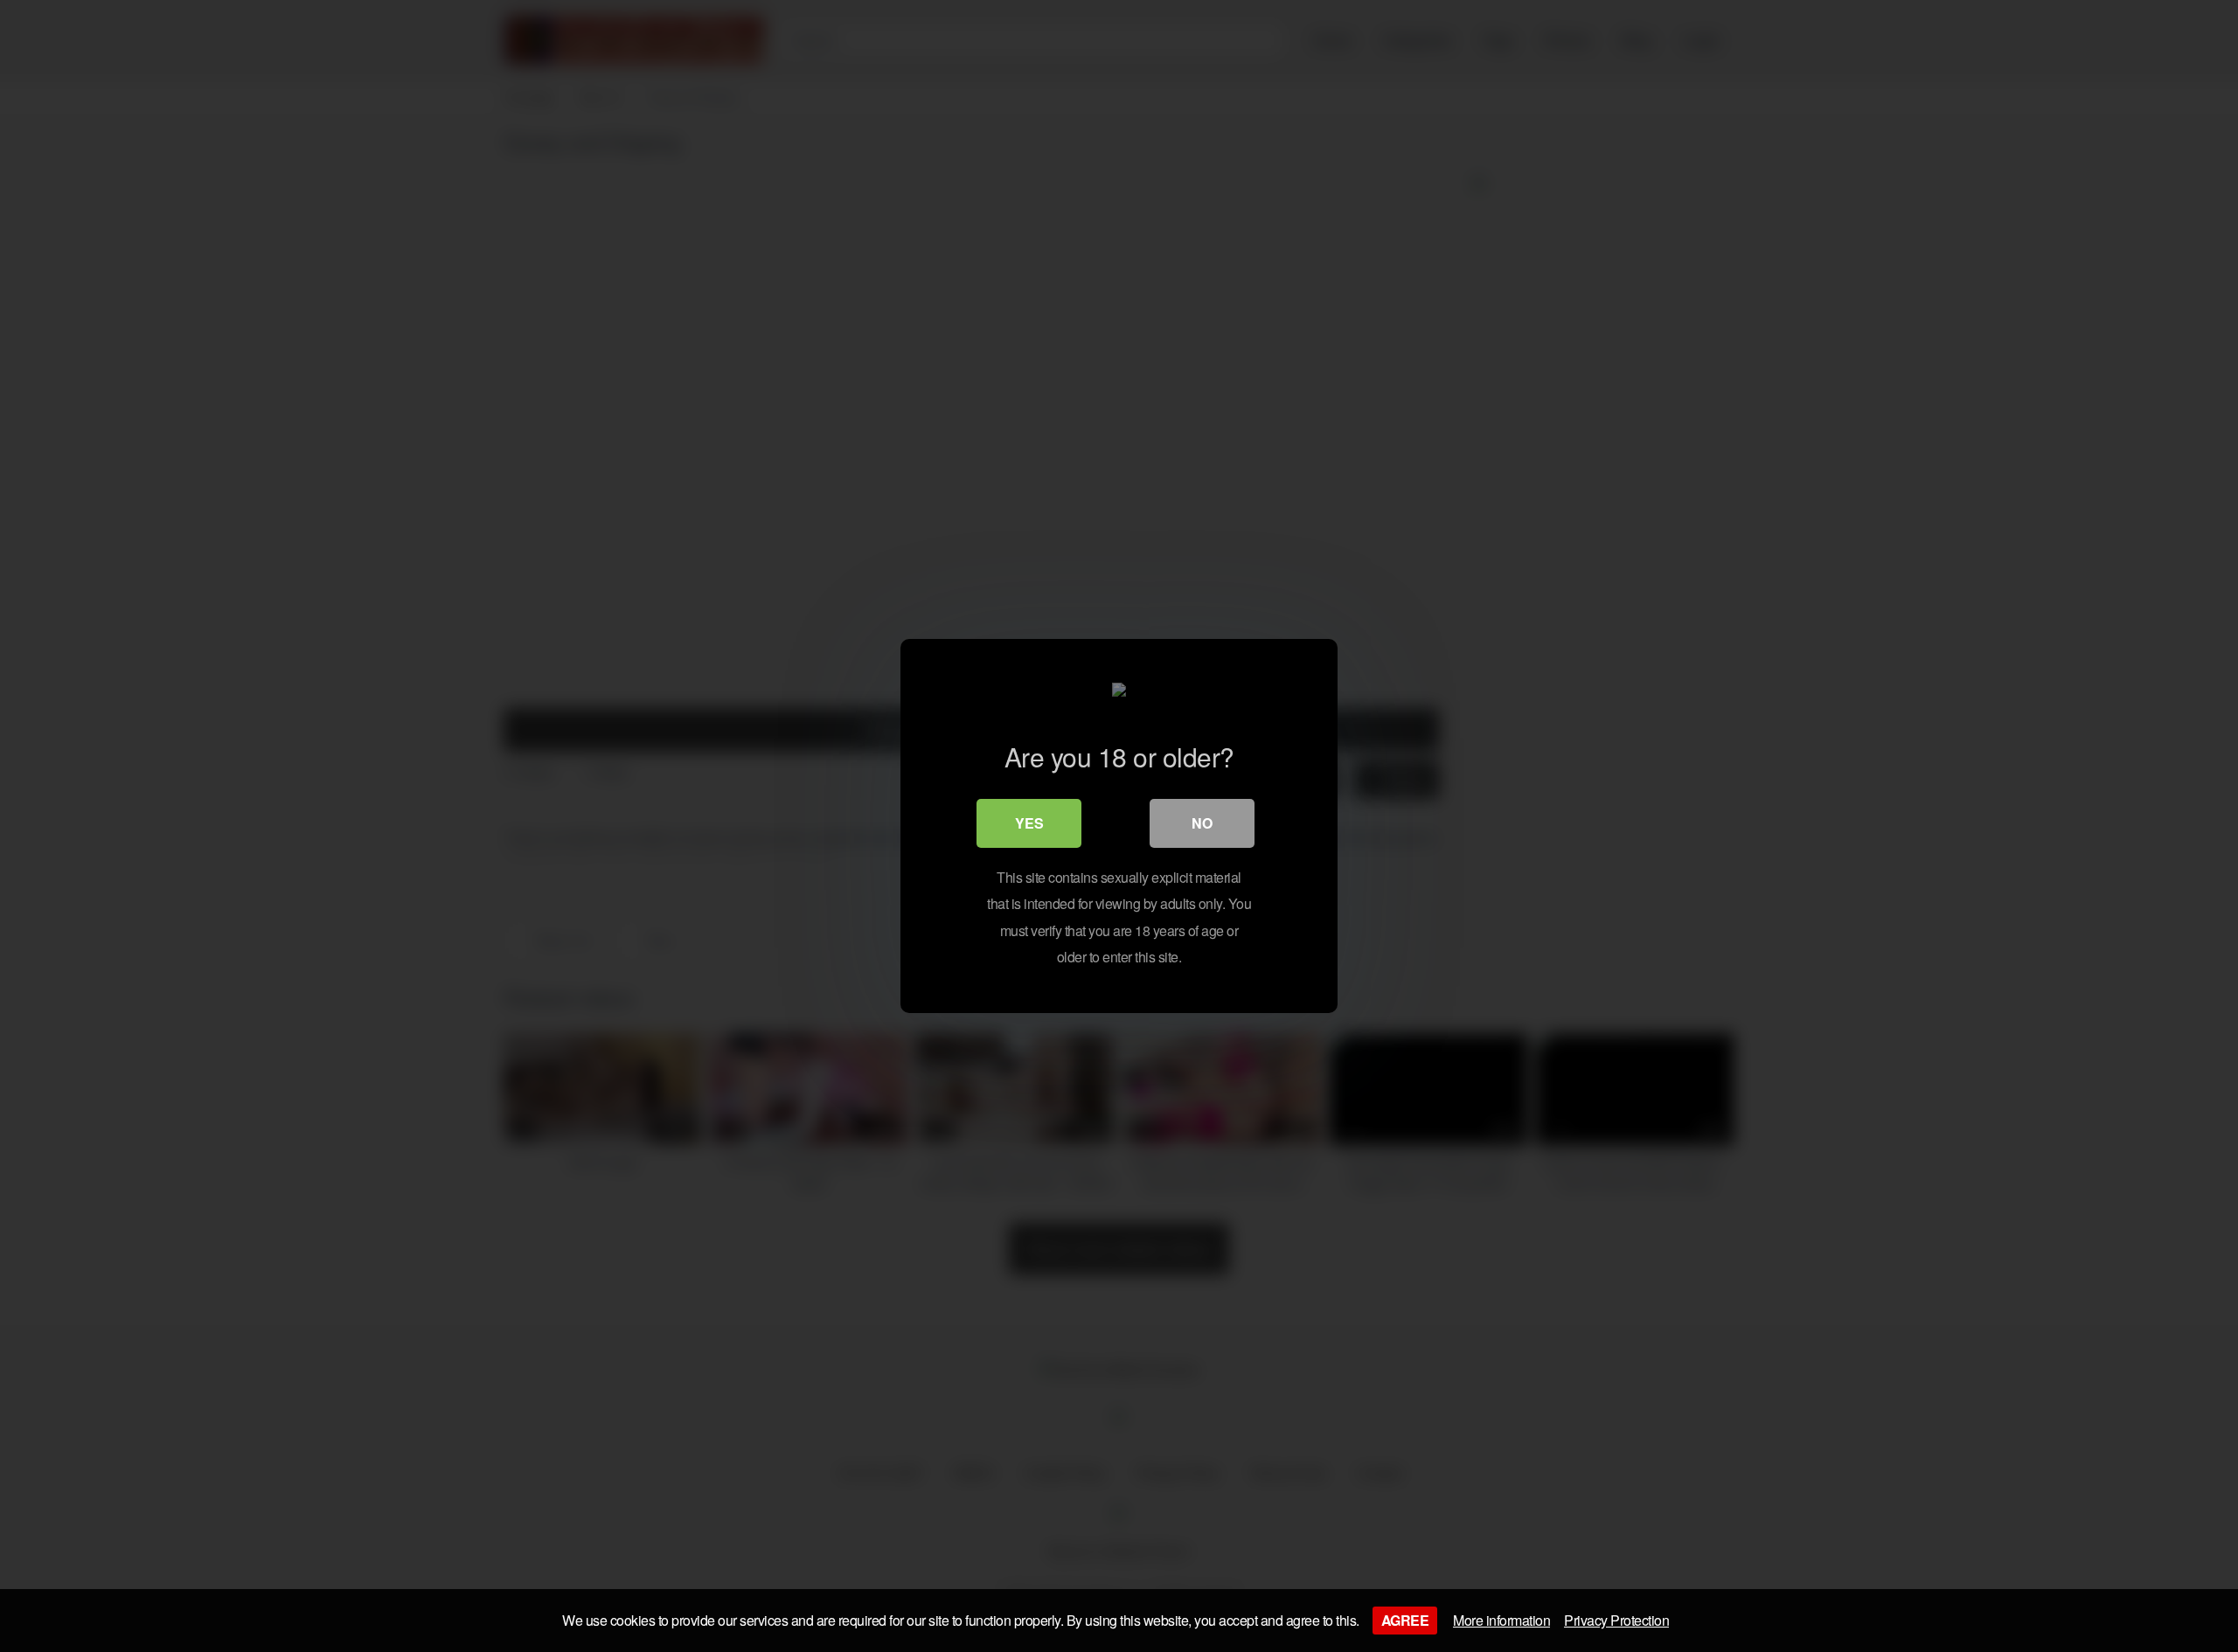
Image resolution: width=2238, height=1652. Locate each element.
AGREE (1405, 1620)
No (1202, 823)
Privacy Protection (1616, 1620)
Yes (1029, 823)
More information (1501, 1620)
